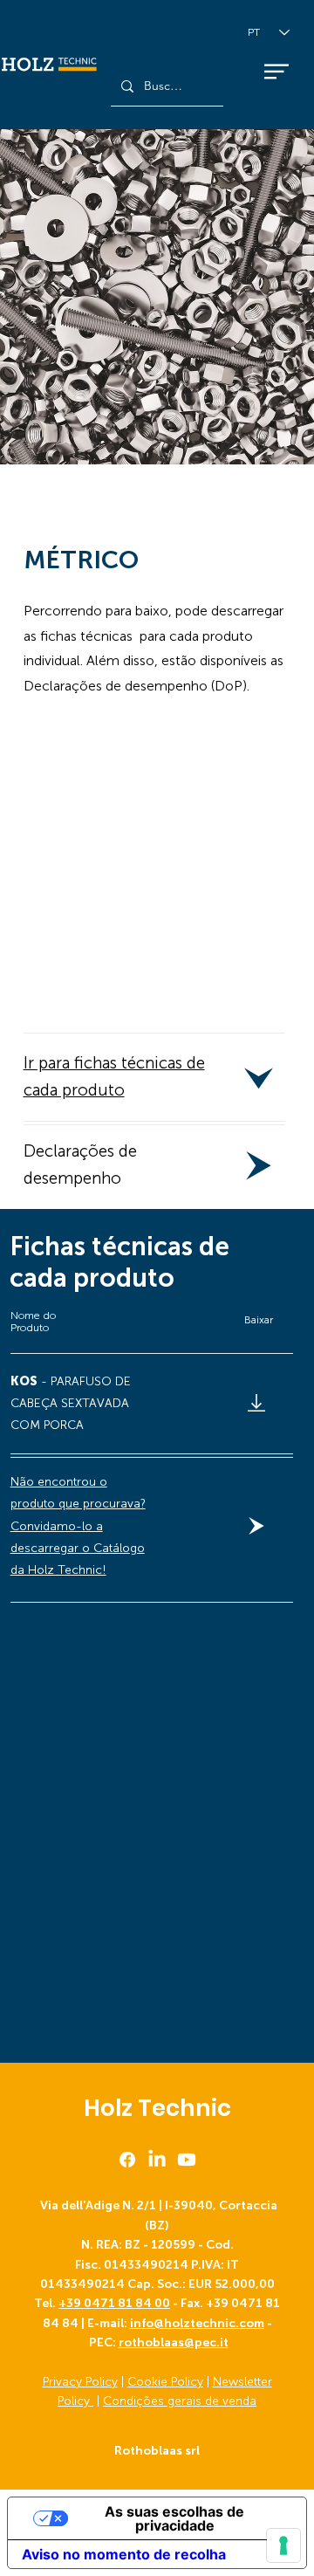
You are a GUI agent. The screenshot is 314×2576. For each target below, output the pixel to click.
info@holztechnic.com (197, 2323)
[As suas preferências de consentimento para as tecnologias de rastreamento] (283, 2545)
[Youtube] (187, 2160)
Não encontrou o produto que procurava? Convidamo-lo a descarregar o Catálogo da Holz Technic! (78, 1526)
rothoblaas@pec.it (174, 2342)
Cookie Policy (165, 2382)
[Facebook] (127, 2160)
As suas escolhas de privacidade (174, 2518)
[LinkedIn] (157, 2160)
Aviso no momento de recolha (124, 2554)
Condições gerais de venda (180, 2401)
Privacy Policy (80, 2382)
